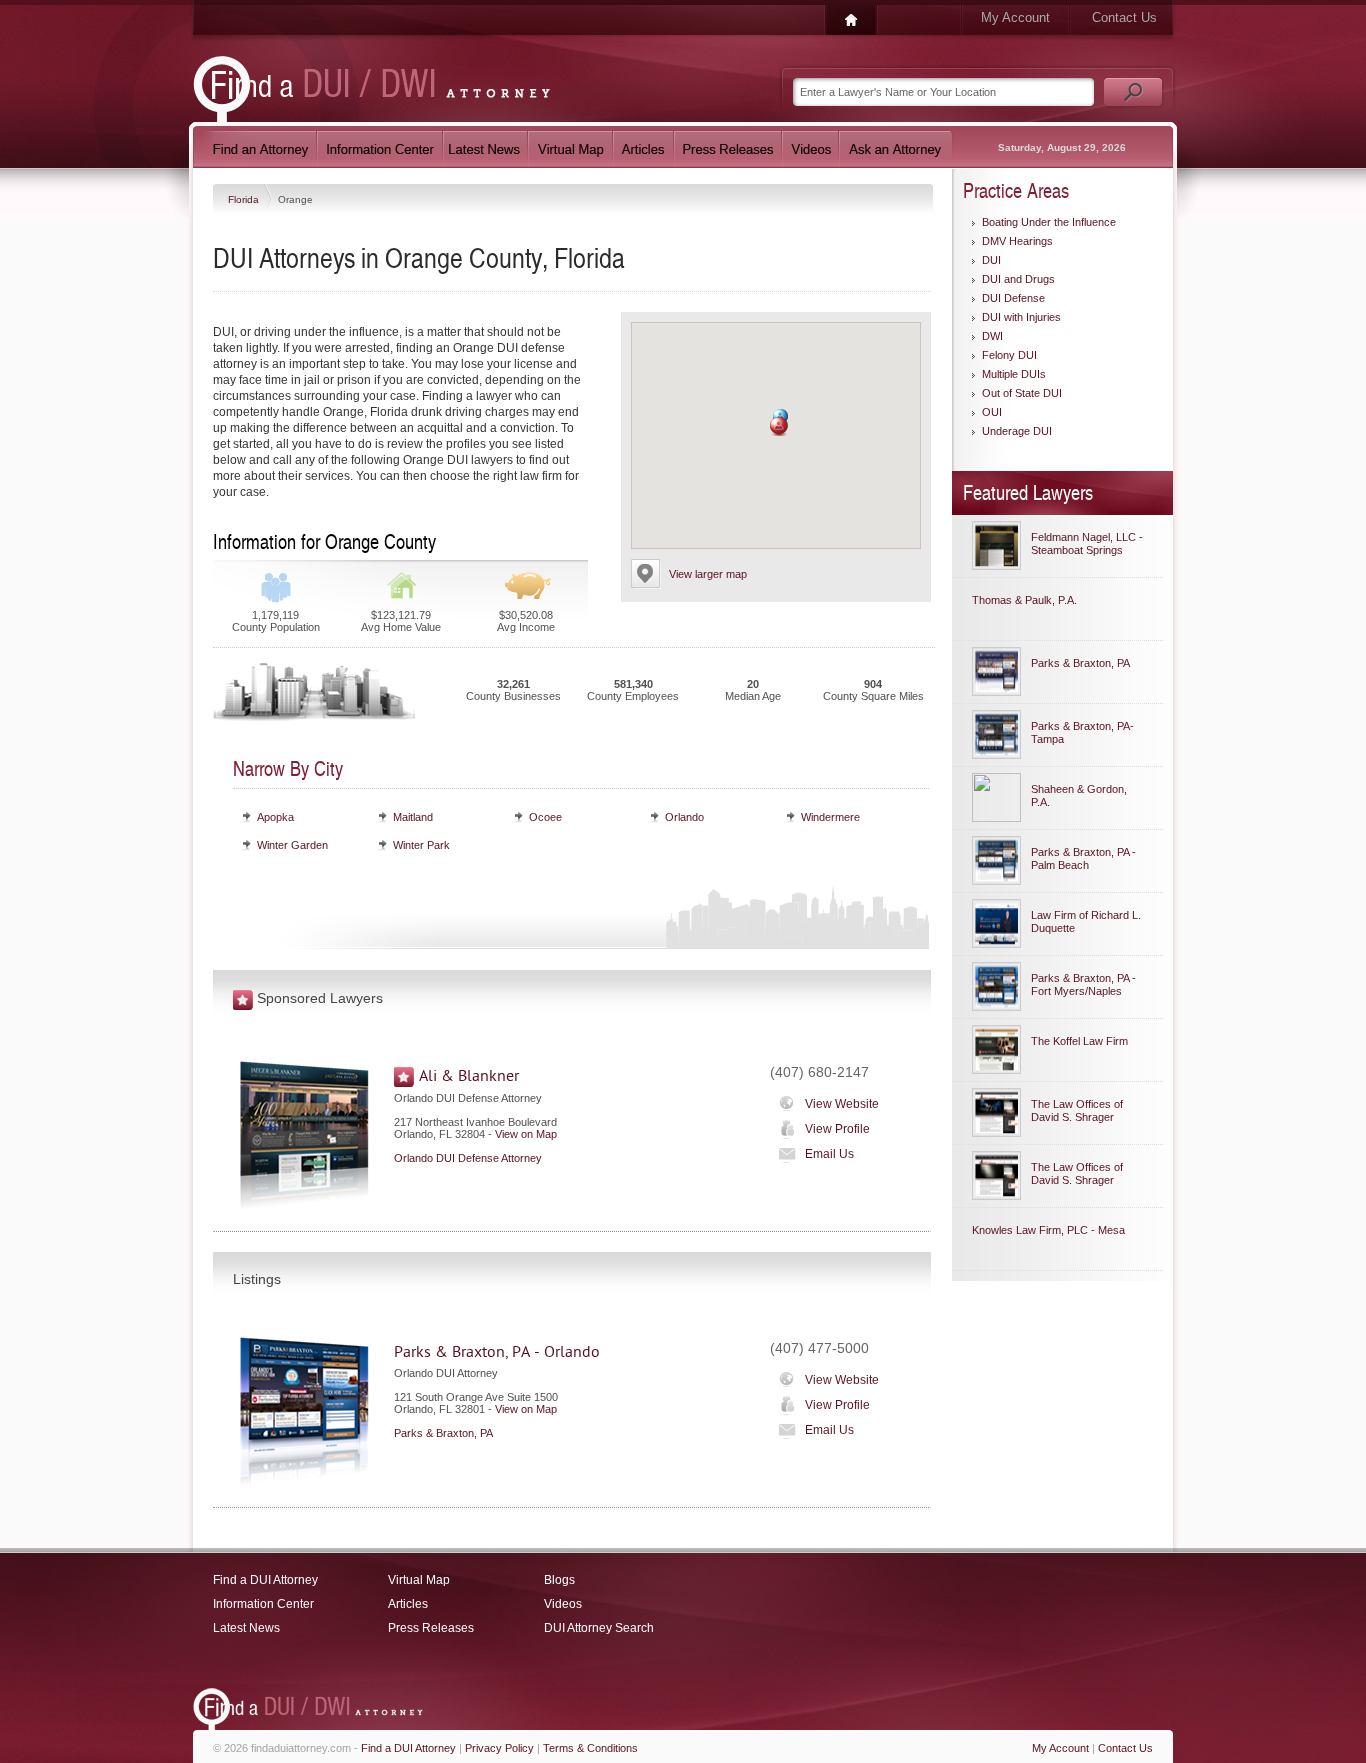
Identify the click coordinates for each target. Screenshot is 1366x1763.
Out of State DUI (1022, 393)
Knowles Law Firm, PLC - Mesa (1048, 1230)
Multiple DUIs (1014, 374)
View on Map (526, 1134)
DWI (992, 336)
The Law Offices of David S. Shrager (1077, 1110)
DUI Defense (1013, 298)
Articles (408, 1604)
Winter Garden (292, 845)
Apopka (275, 817)
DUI (991, 260)
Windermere (830, 817)
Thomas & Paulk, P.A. (1024, 600)
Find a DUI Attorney (265, 1580)
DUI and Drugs (1018, 279)
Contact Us (1124, 17)
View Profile (837, 1129)
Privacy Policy (499, 1748)
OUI (992, 412)
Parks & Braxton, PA (443, 1433)
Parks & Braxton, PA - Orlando (497, 1352)
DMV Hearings (1017, 241)
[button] (779, 426)
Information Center (263, 1604)
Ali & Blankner (469, 1076)
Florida (245, 199)
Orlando (684, 817)
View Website (842, 1104)
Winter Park (421, 845)
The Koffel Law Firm (1079, 1041)
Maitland (413, 817)
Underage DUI (1017, 431)
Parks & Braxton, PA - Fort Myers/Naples (1083, 984)
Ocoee (545, 817)
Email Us (829, 1154)
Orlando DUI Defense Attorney (468, 1158)
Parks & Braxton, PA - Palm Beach (1083, 858)
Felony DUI (1009, 355)
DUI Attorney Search (599, 1628)
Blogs (559, 1580)
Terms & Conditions (590, 1748)
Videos (563, 1604)
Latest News (246, 1628)
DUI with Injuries (1021, 317)
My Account (1015, 17)
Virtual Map (419, 1580)
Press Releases (431, 1628)
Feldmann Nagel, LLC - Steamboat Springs (1087, 543)
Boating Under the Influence (1049, 222)
